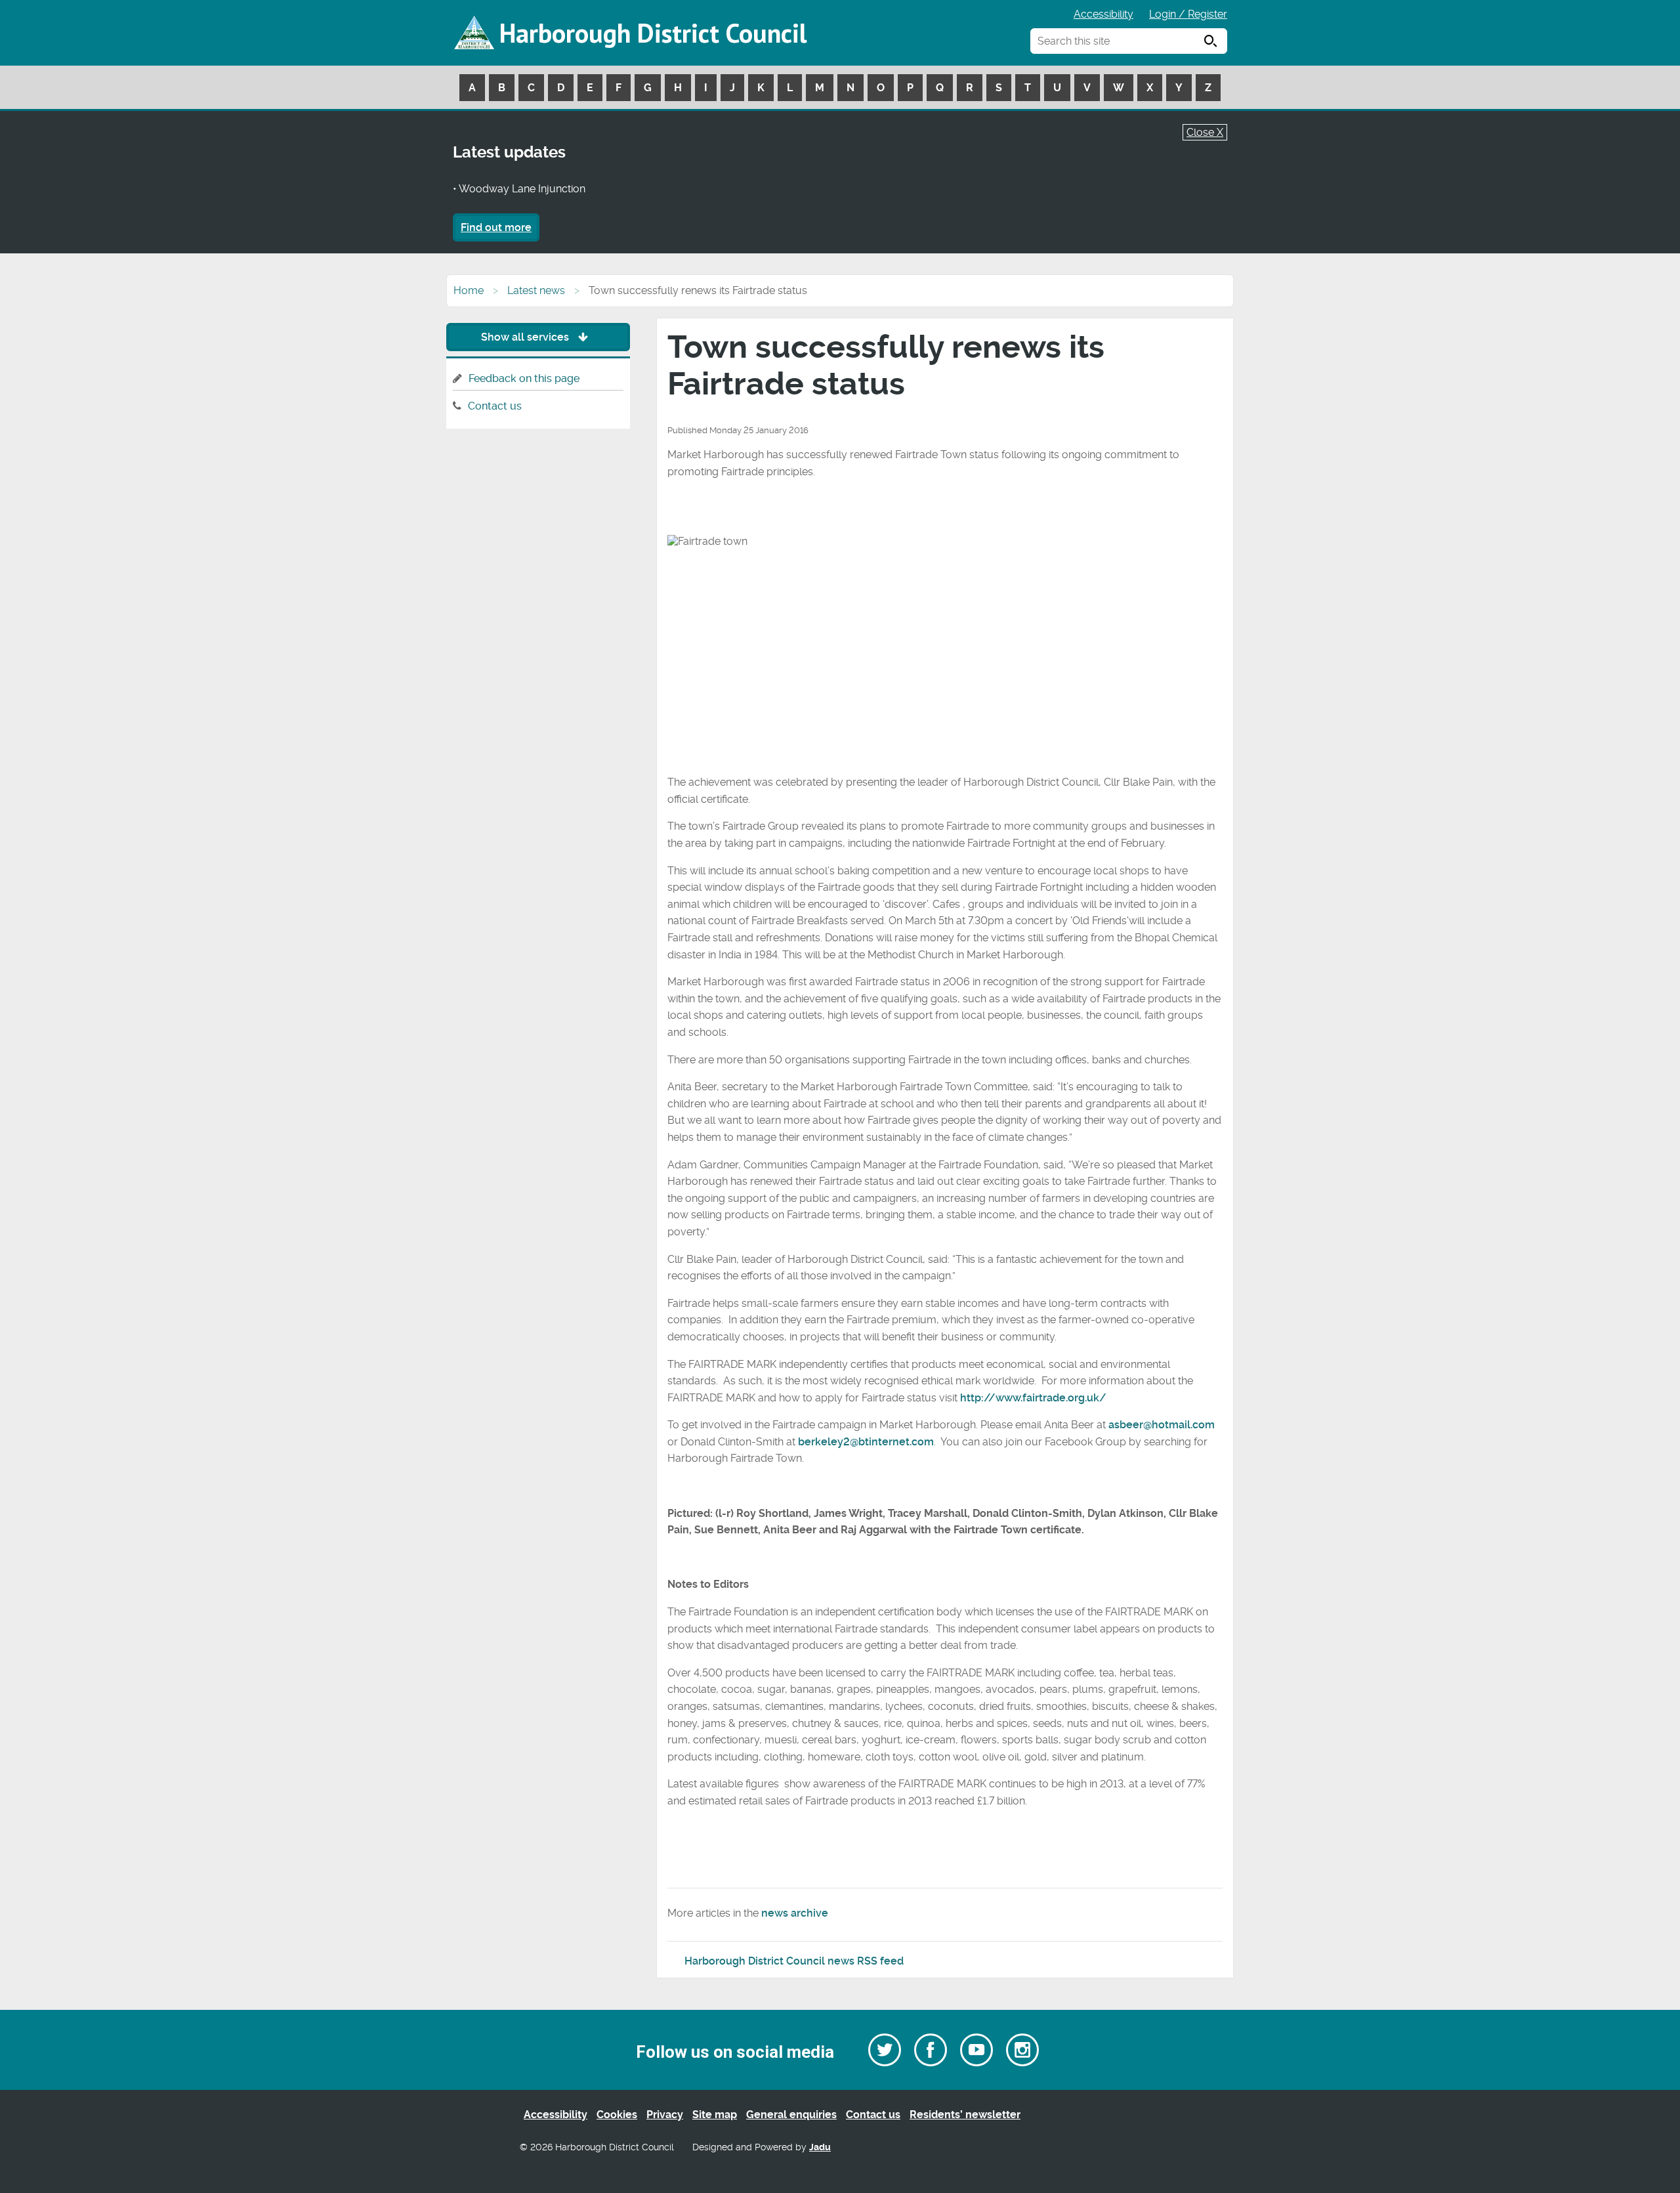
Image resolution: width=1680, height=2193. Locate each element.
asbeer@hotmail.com (1162, 1425)
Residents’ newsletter (965, 2115)
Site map (715, 2115)
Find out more (496, 227)
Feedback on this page (524, 378)
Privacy (665, 2115)
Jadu (820, 2147)
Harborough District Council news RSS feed (794, 1961)
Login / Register (1188, 14)
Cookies (617, 2115)
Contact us (495, 406)
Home (469, 290)
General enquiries (791, 2115)
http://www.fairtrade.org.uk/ (1033, 1398)
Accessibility (1103, 14)
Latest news (536, 290)
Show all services (526, 337)
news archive (795, 1913)
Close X (1205, 132)
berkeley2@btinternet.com (866, 1442)
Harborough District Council (653, 33)
